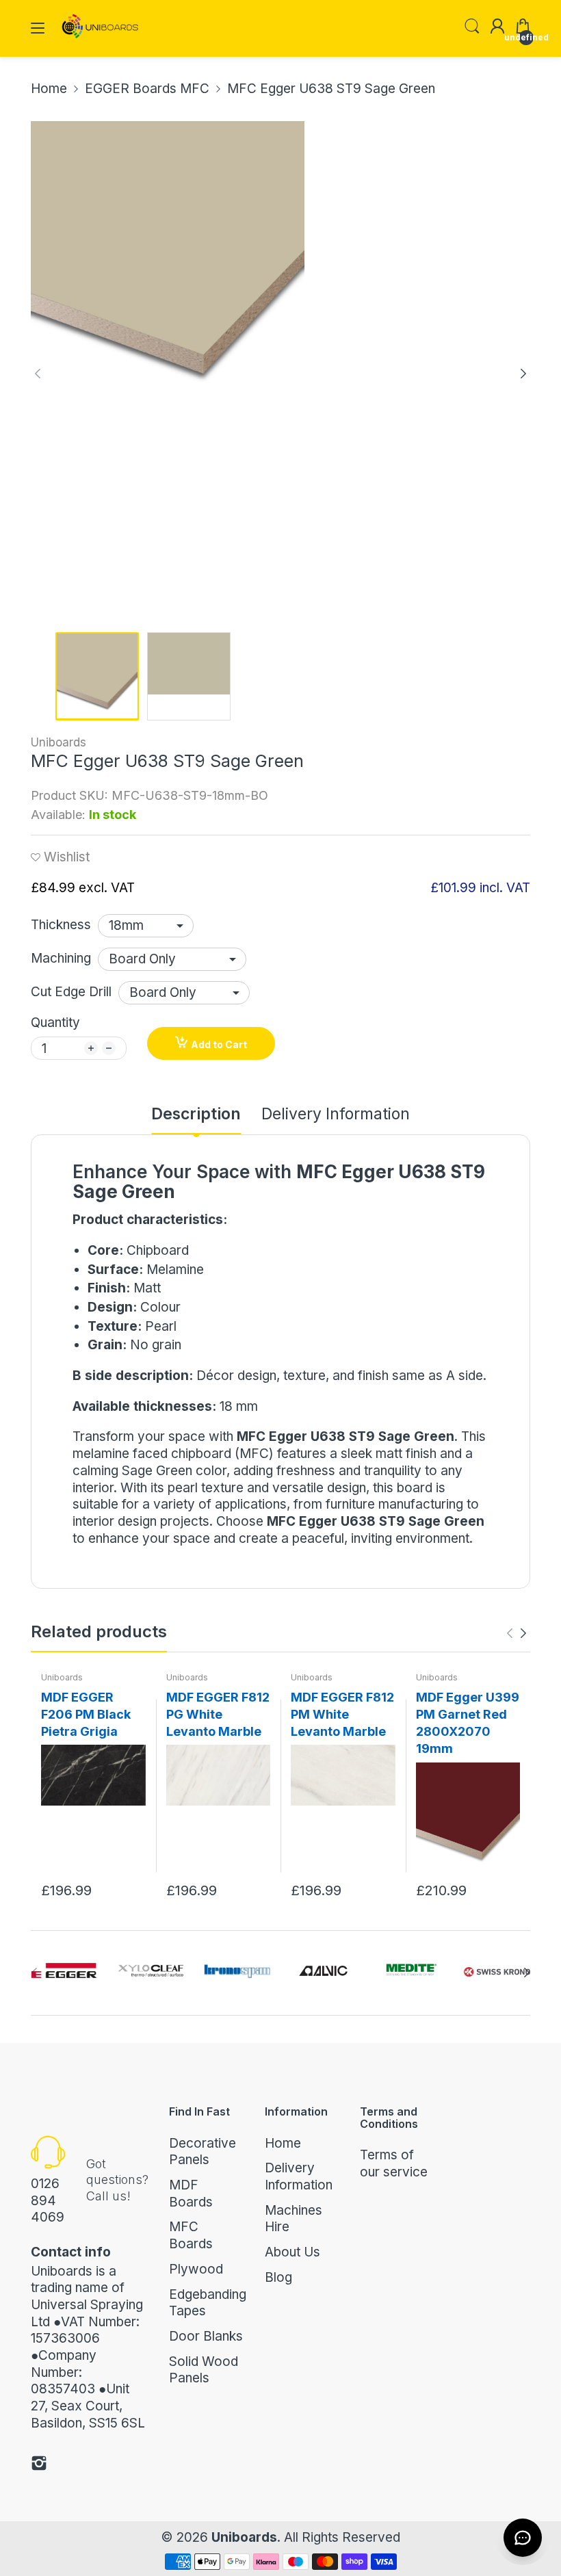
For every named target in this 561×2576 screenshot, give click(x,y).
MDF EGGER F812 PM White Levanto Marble (342, 1714)
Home (283, 2143)
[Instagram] (39, 2466)
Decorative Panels (203, 2152)
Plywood (196, 2269)
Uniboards (58, 742)
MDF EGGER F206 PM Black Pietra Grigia (86, 1714)
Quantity (55, 1023)
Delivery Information (299, 2176)
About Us (292, 2252)
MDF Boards (191, 2194)
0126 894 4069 (48, 2200)
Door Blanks (206, 2336)
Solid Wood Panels (204, 2370)
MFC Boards (191, 2235)
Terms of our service (394, 2163)
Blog (278, 2277)
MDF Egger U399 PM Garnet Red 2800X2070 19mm (468, 1723)
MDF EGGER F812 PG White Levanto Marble (218, 1714)
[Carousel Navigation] (517, 1633)
